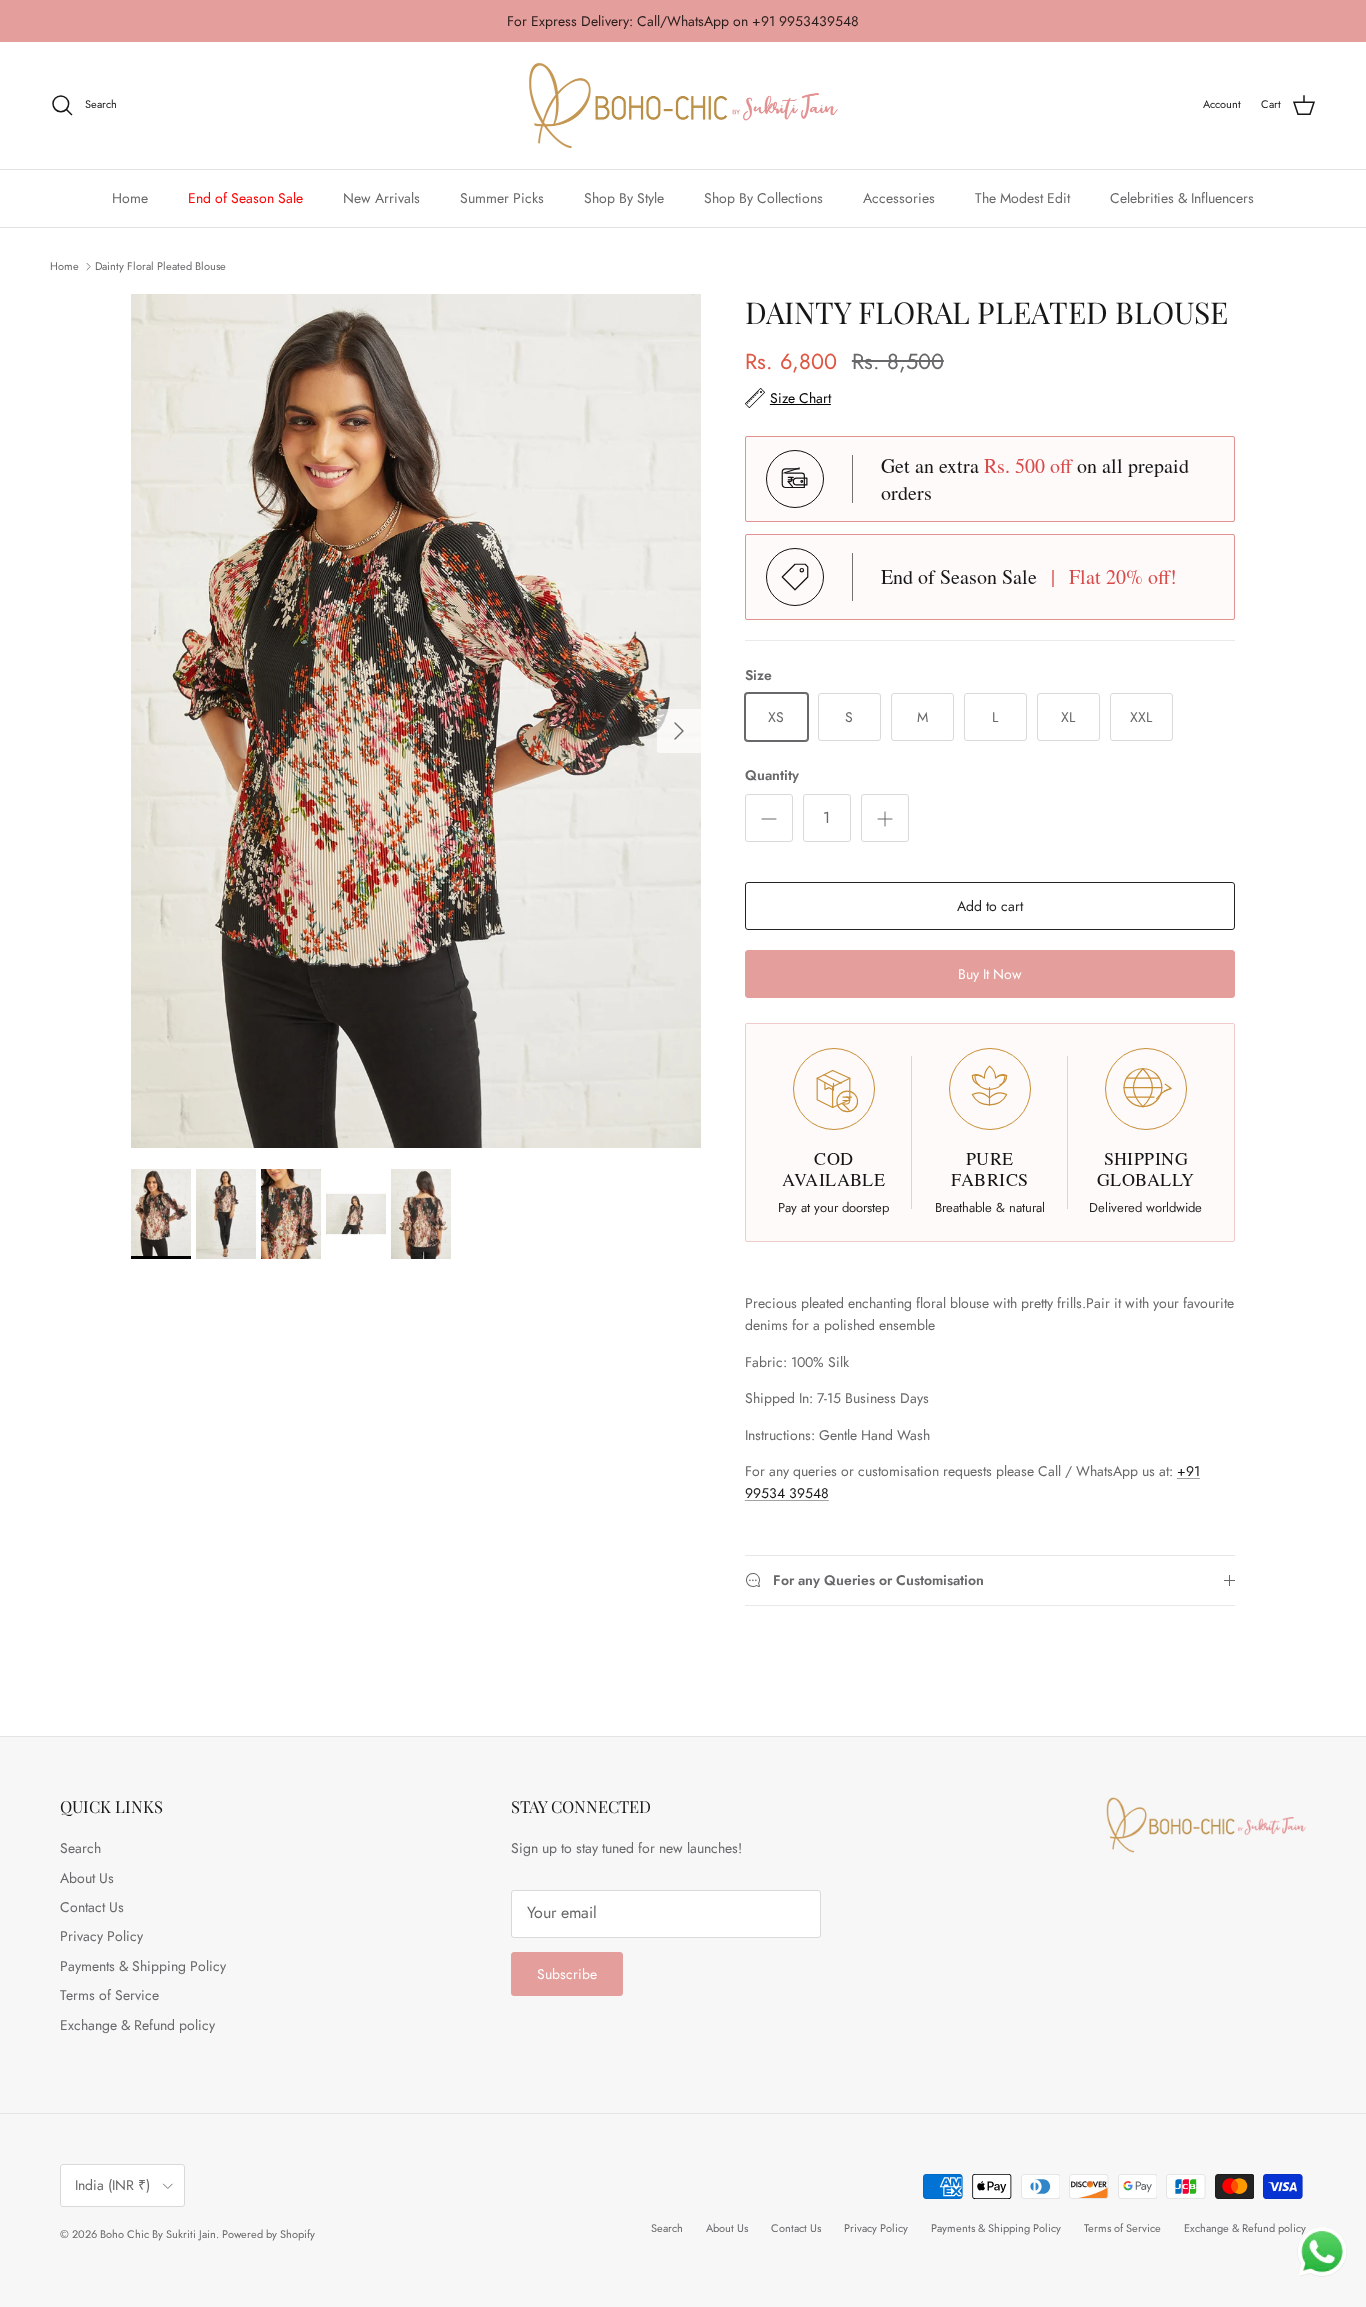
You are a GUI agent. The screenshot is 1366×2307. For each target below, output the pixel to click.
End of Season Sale (245, 197)
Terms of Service (109, 1995)
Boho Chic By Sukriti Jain (158, 2234)
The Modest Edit (1022, 197)
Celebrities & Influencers (1182, 197)
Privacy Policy (101, 1936)
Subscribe (567, 1974)
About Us (87, 1878)
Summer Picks (502, 197)
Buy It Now (990, 974)
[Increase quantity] (885, 818)
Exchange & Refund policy (137, 2025)
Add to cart (990, 906)
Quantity (772, 775)
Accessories (899, 197)
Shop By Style (624, 197)
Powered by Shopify (268, 2234)
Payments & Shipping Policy (143, 1966)
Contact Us (92, 1907)
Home (130, 197)
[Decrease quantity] (769, 818)
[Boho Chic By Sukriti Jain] (683, 105)
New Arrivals (381, 197)
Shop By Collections (763, 197)
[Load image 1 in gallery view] (416, 721)
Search (80, 1848)
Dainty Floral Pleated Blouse (160, 265)
